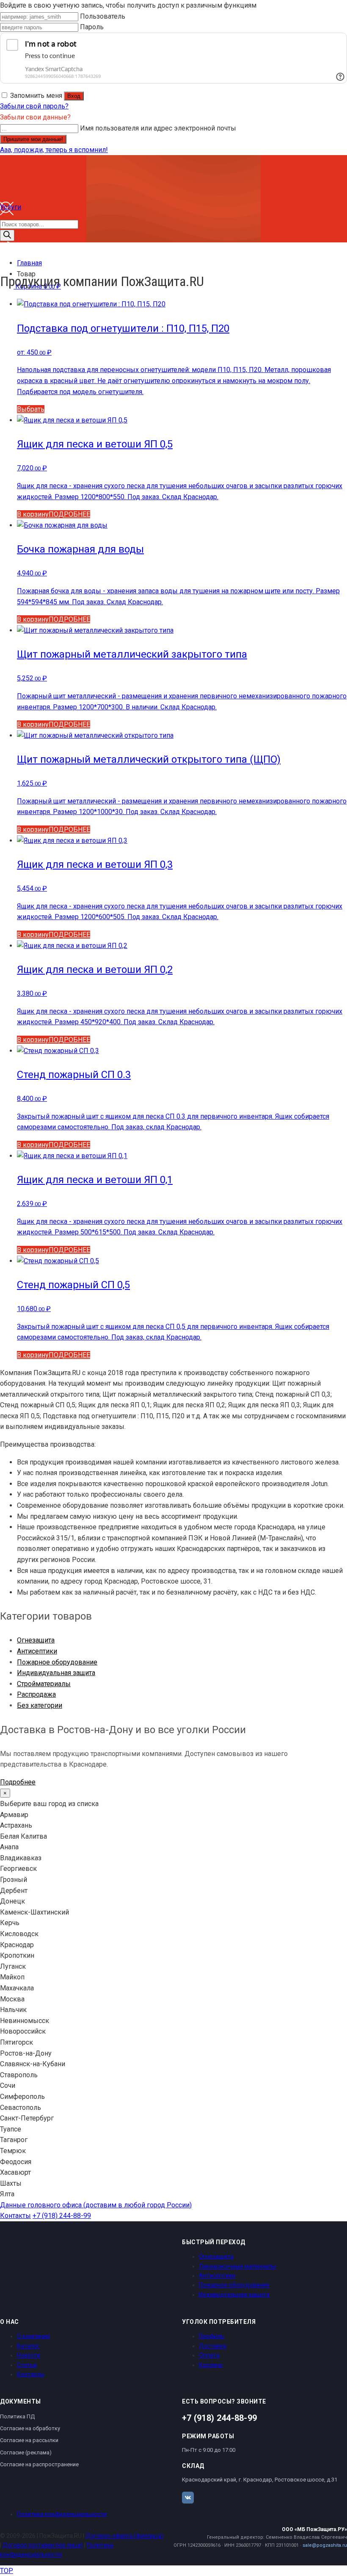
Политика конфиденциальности (62, 2514)
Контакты (15, 2216)
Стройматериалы (44, 1684)
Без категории (40, 1705)
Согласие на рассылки (29, 2440)
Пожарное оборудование (57, 1662)
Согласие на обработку (30, 2428)
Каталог (28, 2346)
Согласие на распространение (39, 2464)
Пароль (92, 27)
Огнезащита (36, 1640)
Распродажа (36, 1694)
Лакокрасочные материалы (237, 2266)
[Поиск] (7, 235)
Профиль (212, 2336)
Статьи (27, 2365)
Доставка (213, 2346)
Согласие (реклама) (26, 2452)
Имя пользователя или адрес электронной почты (158, 128)
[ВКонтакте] (188, 2498)
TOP (7, 2571)
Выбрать (31, 409)
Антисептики (37, 1651)
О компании (33, 2336)
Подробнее (18, 1782)
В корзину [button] (33, 514)
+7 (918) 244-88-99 (62, 2216)
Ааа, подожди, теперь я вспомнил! (54, 150)
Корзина (211, 2365)
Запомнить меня (36, 96)
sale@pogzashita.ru (325, 2545)
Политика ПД (17, 2416)
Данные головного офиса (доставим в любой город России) (96, 2205)
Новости (29, 2355)
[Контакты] (7, 253)
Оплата (209, 2355)
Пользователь (103, 16)
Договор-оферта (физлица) (124, 2536)
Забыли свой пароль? (34, 106)
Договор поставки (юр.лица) (43, 2545)
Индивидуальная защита (56, 1673)
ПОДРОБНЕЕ (69, 514)
